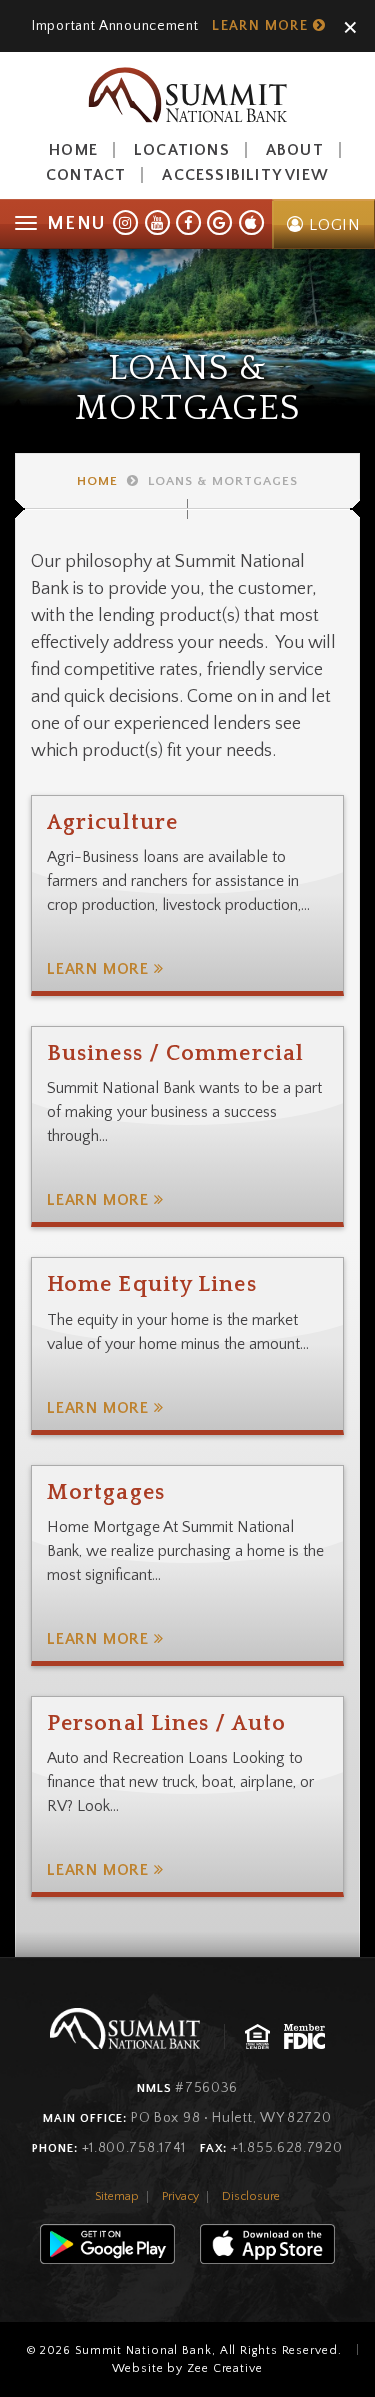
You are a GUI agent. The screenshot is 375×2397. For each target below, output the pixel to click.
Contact (86, 175)
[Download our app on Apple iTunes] (251, 222)
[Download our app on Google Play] (219, 222)
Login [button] (332, 225)
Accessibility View (245, 175)
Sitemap (117, 2197)
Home (73, 150)
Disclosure (251, 2197)
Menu (76, 224)
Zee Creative (225, 2368)
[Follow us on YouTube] (157, 222)
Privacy (180, 2197)
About (295, 150)
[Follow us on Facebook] (188, 222)
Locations (182, 150)
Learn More (262, 26)
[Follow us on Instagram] (125, 222)
